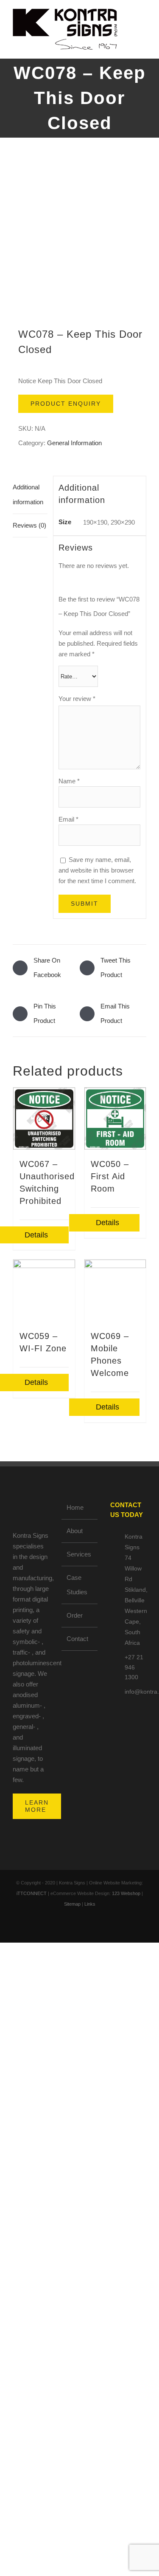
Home (75, 1507)
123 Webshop (126, 1893)
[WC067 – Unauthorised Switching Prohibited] (44, 1119)
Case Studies (77, 1585)
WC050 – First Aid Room (110, 1176)
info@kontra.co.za (135, 1692)
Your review (77, 699)
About (75, 1531)
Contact (77, 1639)
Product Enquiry (66, 404)
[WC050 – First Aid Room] (115, 1119)
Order (75, 1615)
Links (90, 1904)
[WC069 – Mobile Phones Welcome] (115, 1291)
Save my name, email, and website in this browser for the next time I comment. (97, 870)
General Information (74, 443)
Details (107, 1223)
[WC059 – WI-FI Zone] (44, 1291)
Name (69, 781)
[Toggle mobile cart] (143, 32)
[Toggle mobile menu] (143, 24)
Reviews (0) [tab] (29, 525)
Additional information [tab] (28, 494)
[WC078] (79, 239)
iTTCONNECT (32, 1893)
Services (79, 1554)
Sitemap (72, 1904)
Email (68, 819)
